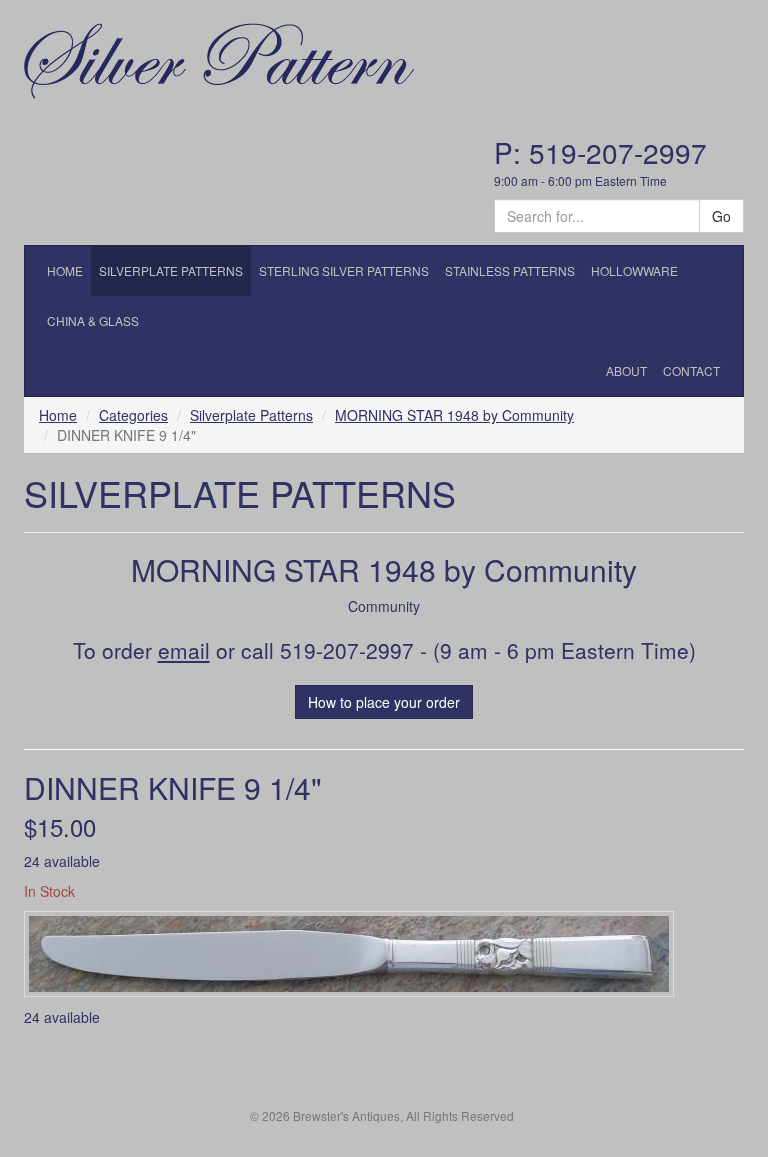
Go (721, 216)
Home (58, 415)
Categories (133, 415)
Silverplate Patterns (251, 415)
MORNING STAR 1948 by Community (454, 415)
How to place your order (384, 702)
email (184, 650)
